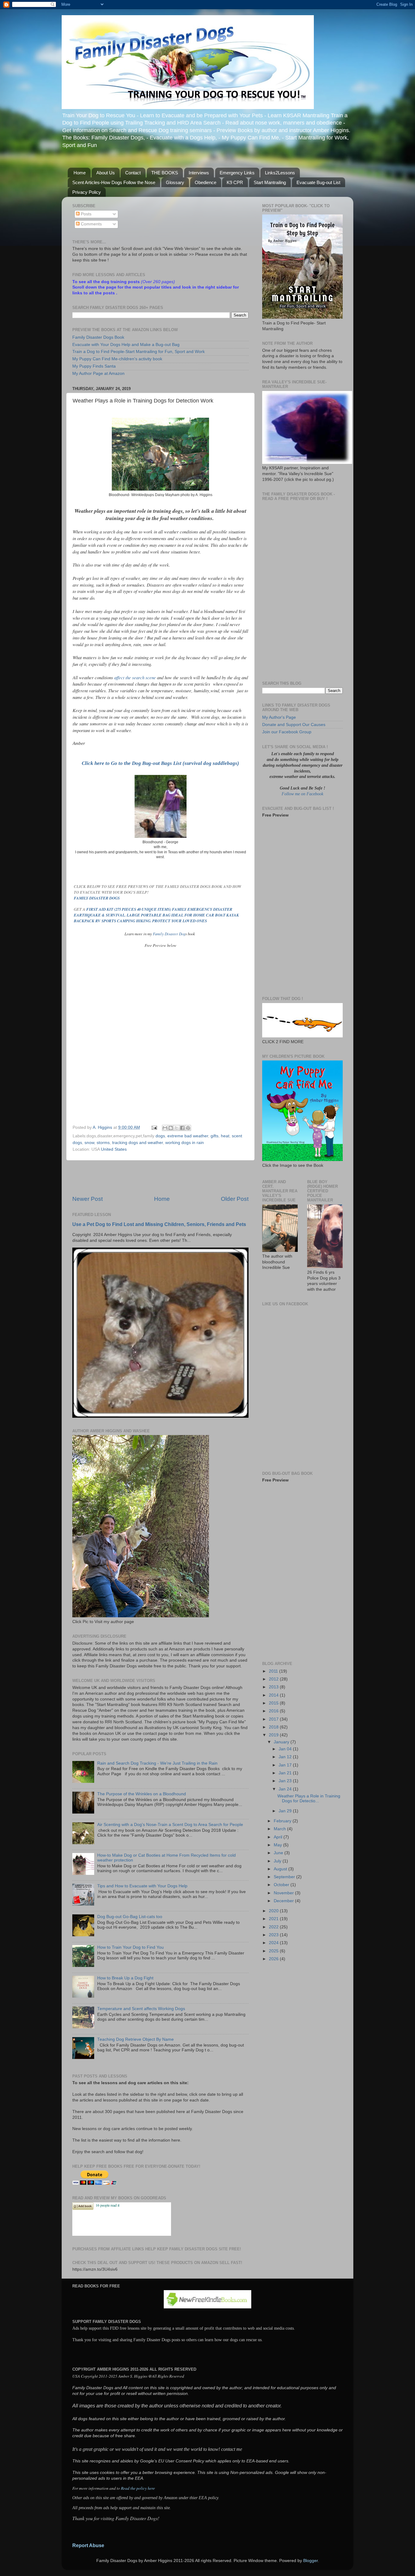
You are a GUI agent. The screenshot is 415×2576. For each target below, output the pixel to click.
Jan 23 (286, 1781)
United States (114, 1149)
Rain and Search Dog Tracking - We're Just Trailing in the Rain (157, 1763)
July (278, 1861)
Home (80, 173)
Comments (91, 224)
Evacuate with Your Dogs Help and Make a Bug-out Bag (126, 345)
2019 (274, 1735)
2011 (274, 1671)
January (282, 1742)
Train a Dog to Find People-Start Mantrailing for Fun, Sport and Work (139, 352)
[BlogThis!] (171, 1128)
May (278, 1845)
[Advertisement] (160, 1178)
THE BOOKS (165, 173)
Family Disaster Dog (169, 934)
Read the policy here (138, 2488)
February (283, 1821)
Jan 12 (286, 1757)
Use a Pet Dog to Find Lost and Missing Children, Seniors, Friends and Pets (159, 1224)
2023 (274, 1935)
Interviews (199, 173)
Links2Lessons (280, 173)
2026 (274, 1959)
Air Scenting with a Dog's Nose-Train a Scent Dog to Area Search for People (170, 1825)
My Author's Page (279, 717)
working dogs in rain (185, 1143)
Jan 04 (286, 1749)
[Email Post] (154, 1127)
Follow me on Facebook (302, 794)
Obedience (206, 182)
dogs (160, 1136)
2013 (274, 1687)
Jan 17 (286, 1765)
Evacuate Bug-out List (318, 182)
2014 (274, 1695)
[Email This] (165, 1128)
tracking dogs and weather (137, 1143)
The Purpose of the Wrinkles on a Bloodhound (142, 1794)
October (282, 1885)
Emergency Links (237, 173)
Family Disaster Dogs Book (98, 337)
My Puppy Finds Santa (94, 366)
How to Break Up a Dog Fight (125, 1978)
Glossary (175, 182)
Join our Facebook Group (287, 732)
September (285, 1877)
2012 (274, 1679)
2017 (274, 1719)
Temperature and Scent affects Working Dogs (141, 2009)
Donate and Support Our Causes (294, 725)
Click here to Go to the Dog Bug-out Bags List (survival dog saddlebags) (160, 763)
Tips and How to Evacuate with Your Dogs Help (142, 1886)
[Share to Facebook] (182, 1128)
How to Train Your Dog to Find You (130, 1947)
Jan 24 (286, 1789)
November (284, 1893)
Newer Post (87, 1199)
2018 (274, 1727)
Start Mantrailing (270, 182)
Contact (133, 173)
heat (225, 1136)
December (284, 1901)
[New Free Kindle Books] (207, 2307)
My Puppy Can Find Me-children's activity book (117, 359)
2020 (274, 1911)
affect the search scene (136, 677)
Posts (86, 214)
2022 (274, 1927)
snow (89, 1143)
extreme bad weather (188, 1136)
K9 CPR (235, 182)
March (280, 1829)
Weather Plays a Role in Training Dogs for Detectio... (309, 1798)
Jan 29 (286, 1811)
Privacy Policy (87, 192)
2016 (274, 1711)
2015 (274, 1703)
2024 (274, 1943)
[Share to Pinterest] (188, 1128)
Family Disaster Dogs (97, 898)
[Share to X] (177, 1128)
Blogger (310, 2561)
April (279, 1837)
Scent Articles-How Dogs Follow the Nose (114, 182)
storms (103, 1143)
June (279, 1853)
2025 (274, 1951)
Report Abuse (88, 2545)
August (281, 1869)
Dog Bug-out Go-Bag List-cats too (130, 1917)
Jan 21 (286, 1773)
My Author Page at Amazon (98, 373)
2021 (274, 1919)
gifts (214, 1136)
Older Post (235, 1199)
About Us (106, 173)
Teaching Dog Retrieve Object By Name (135, 2039)
